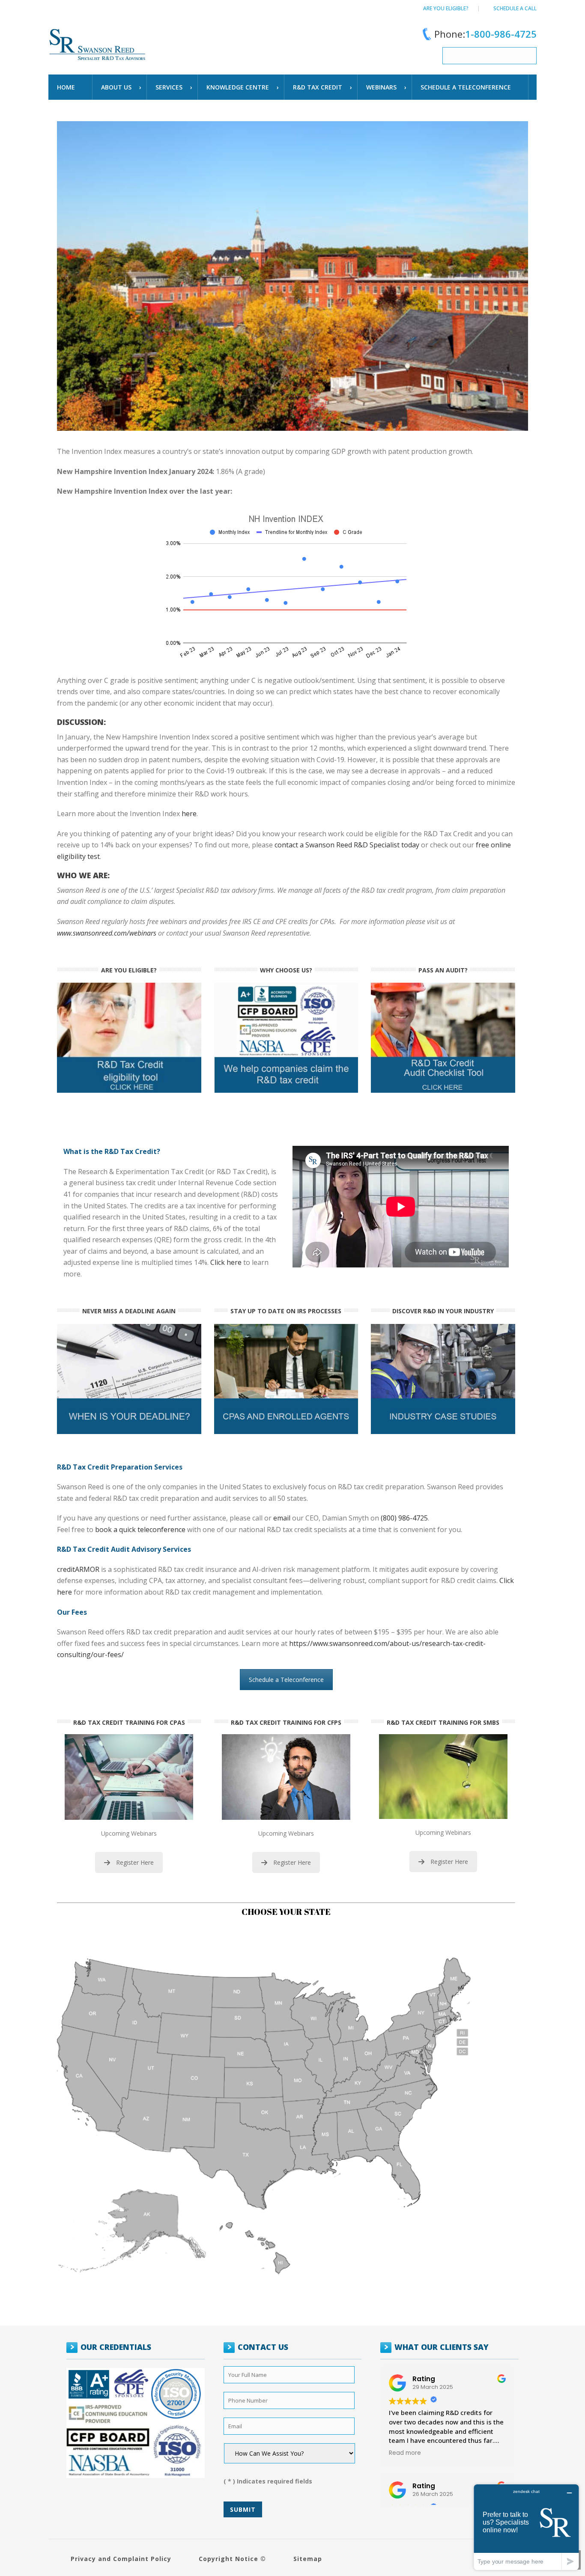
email (282, 1518)
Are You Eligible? (446, 8)
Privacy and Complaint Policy (121, 2559)
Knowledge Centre (238, 87)
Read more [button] (405, 2453)
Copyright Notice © (232, 2559)
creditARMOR (78, 1569)
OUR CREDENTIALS (116, 2347)
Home (66, 87)
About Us (116, 87)
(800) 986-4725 (404, 1518)
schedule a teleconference (466, 87)
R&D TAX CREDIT (318, 87)
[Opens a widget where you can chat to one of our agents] (526, 2527)
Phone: (485, 34)
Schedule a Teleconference (286, 1680)
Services (169, 87)
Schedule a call (515, 8)
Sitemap (308, 2559)
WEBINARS (381, 87)
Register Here (135, 1862)
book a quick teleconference (140, 1529)
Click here (226, 1262)
